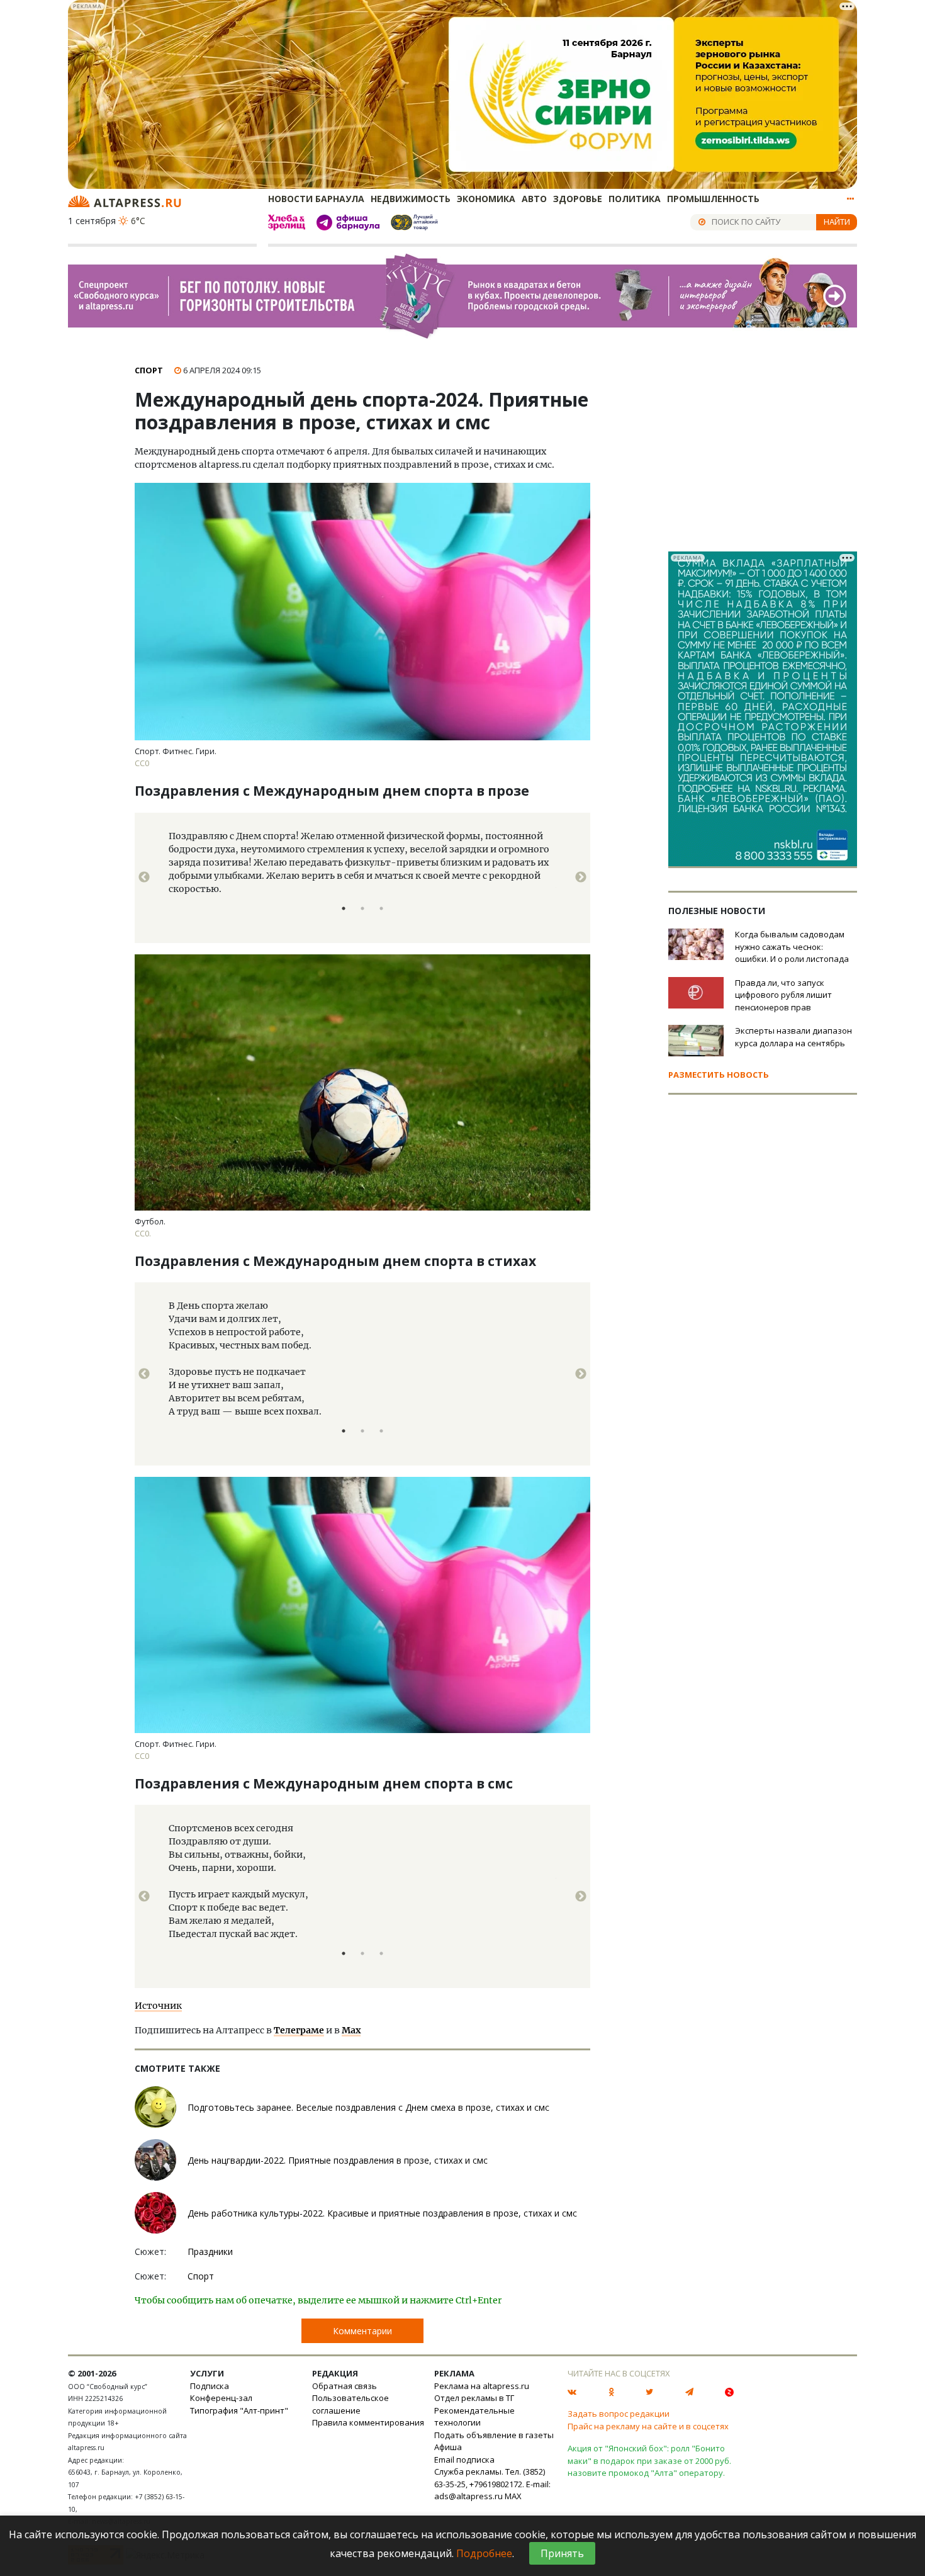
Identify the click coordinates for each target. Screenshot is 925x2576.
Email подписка (464, 2460)
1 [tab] (344, 908)
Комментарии (362, 2331)
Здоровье (578, 199)
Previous (144, 878)
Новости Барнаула (316, 199)
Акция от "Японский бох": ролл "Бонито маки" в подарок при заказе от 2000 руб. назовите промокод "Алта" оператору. (649, 2460)
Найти (837, 222)
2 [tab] (362, 908)
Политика (635, 199)
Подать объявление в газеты (494, 2435)
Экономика (486, 199)
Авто (534, 199)
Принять (562, 2553)
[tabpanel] (362, 878)
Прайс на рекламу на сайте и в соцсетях (648, 2426)
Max (351, 2030)
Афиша (448, 2447)
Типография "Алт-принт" (239, 2410)
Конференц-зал (221, 2398)
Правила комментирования (368, 2422)
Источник (158, 2006)
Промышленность (713, 199)
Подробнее (484, 2553)
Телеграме (299, 2030)
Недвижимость (411, 199)
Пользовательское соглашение (350, 2404)
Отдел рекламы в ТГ (474, 2398)
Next (581, 878)
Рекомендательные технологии (474, 2417)
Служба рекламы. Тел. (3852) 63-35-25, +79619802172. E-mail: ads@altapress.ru (492, 2484)
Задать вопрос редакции (619, 2414)
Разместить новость (719, 1075)
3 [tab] (381, 908)
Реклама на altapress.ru (482, 2386)
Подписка (210, 2386)
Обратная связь (345, 2386)
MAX (513, 2496)
